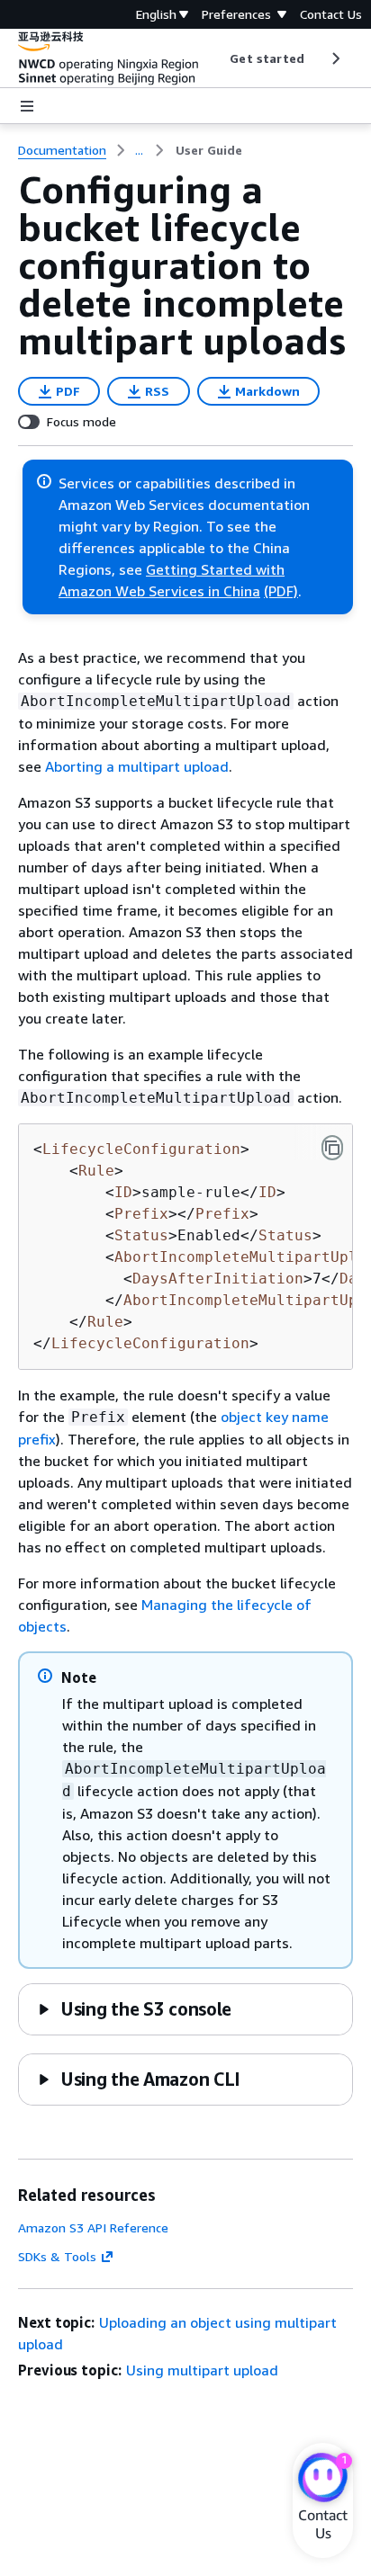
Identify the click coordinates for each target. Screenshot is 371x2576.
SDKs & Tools (57, 2256)
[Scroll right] (335, 58)
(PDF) (281, 591)
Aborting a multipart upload (137, 766)
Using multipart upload (202, 2370)
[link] (209, 150)
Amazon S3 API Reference (93, 2227)
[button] (134, 2009)
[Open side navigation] (27, 106)
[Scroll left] (217, 58)
